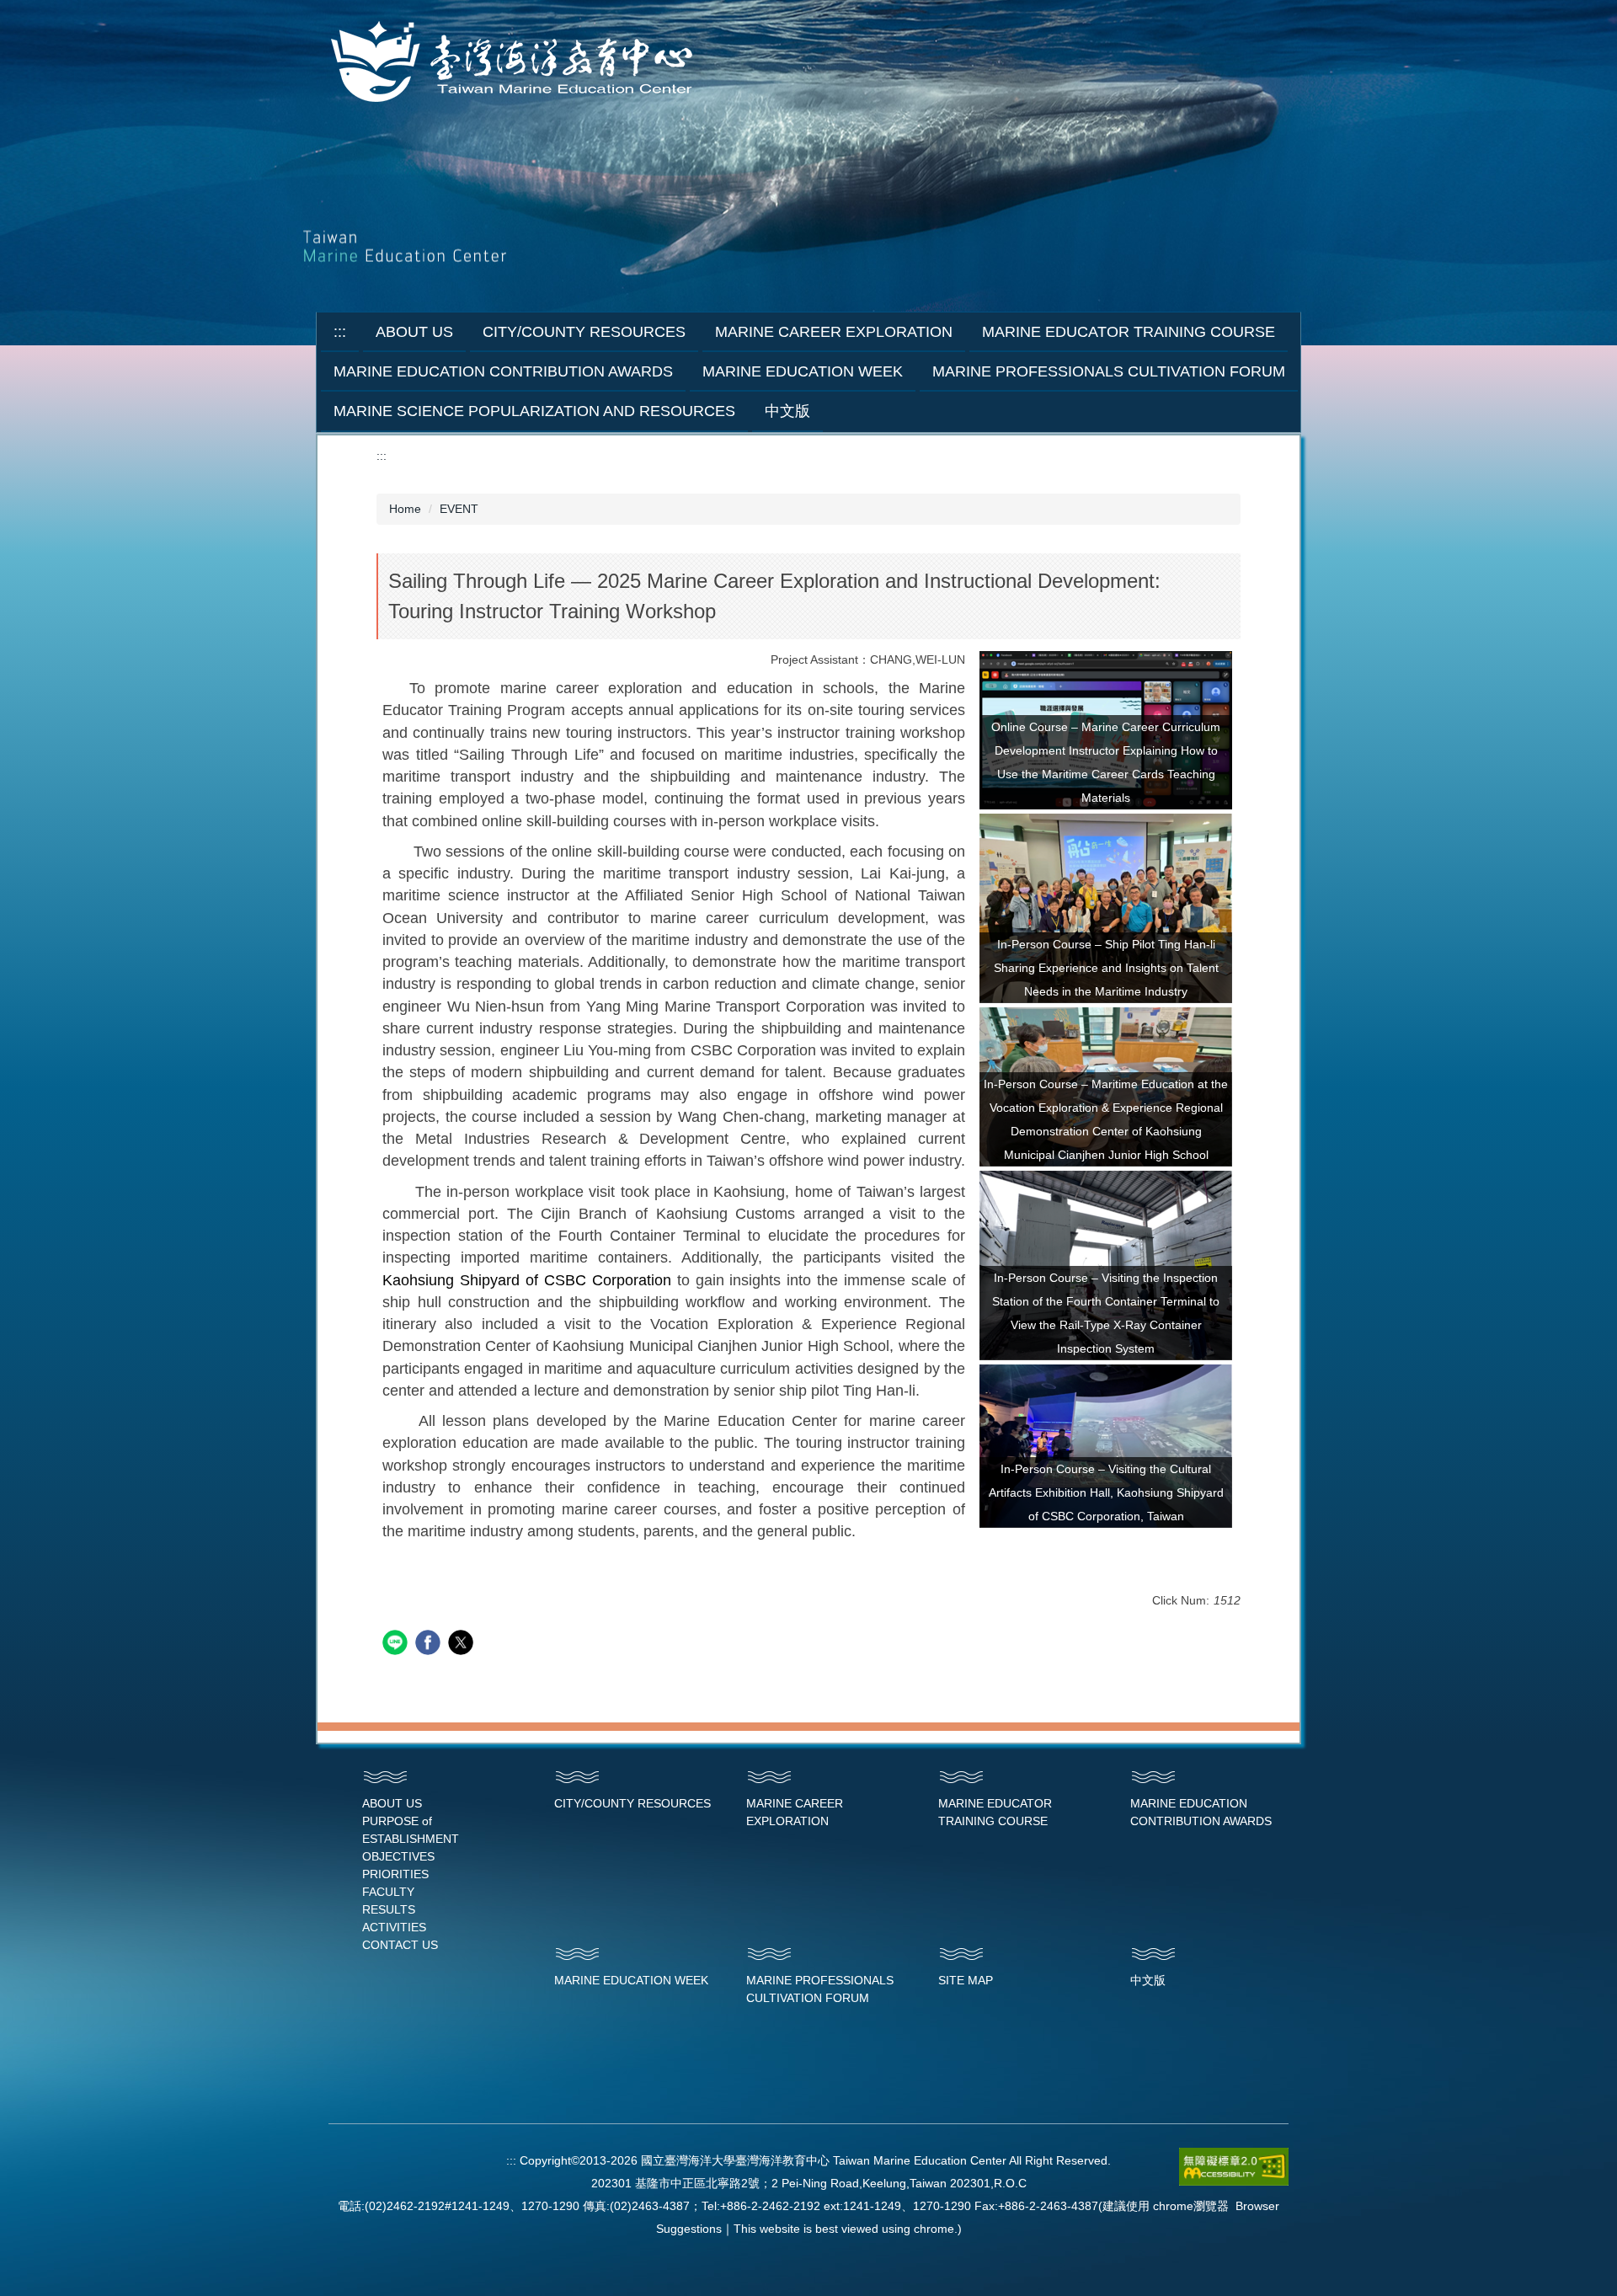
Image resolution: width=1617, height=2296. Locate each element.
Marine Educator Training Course (1129, 332)
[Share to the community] (397, 1645)
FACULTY (388, 1892)
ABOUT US (392, 1803)
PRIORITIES (395, 1874)
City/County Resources (584, 332)
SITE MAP (966, 1980)
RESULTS (389, 1909)
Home (405, 509)
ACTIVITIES (394, 1927)
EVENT (459, 509)
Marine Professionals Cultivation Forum (1109, 371)
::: (340, 332)
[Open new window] (1106, 908)
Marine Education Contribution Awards (503, 371)
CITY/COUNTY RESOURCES (632, 1803)
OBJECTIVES (398, 1856)
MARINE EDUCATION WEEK (631, 1980)
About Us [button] (414, 332)
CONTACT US (400, 1945)
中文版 (787, 411)
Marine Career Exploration (834, 332)
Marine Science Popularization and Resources (534, 411)
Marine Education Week (803, 371)
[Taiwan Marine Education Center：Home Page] (515, 63)
